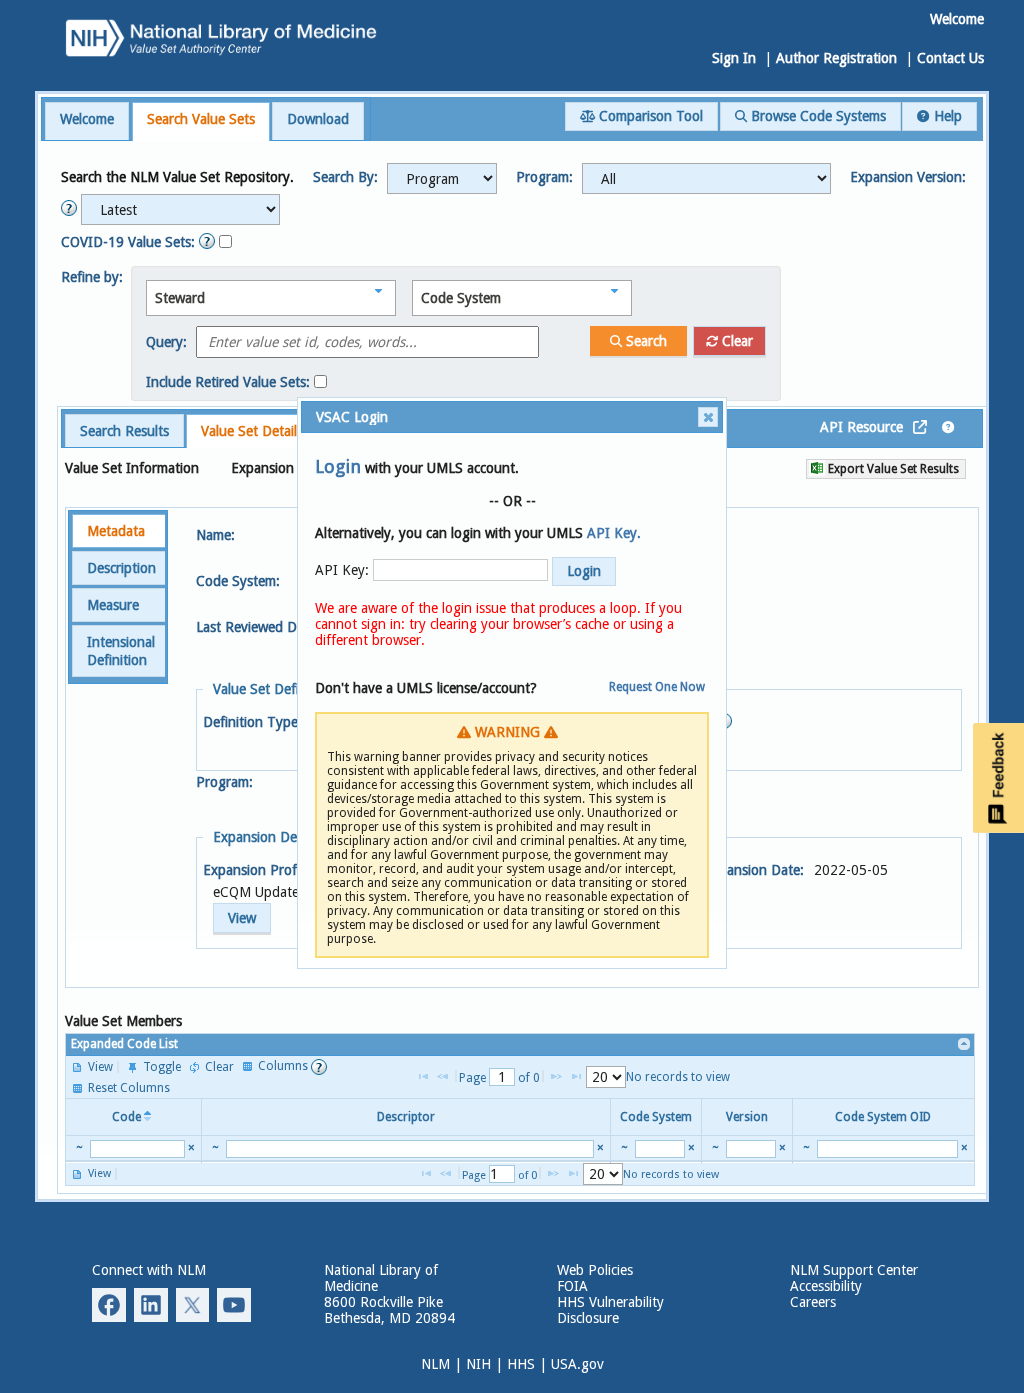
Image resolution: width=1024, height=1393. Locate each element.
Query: (166, 342)
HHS (521, 1364)
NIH (478, 1364)
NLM (435, 1364)
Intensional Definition (121, 651)
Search (644, 341)
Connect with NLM (149, 1270)
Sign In (734, 58)
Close (708, 417)
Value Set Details (252, 431)
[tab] (87, 121)
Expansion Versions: (294, 468)
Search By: (345, 177)
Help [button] (946, 116)
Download (318, 119)
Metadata (116, 531)
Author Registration (836, 58)
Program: (544, 177)
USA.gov (577, 1364)
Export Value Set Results (892, 469)
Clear (735, 341)
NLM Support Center (854, 1270)
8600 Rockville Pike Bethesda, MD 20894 (389, 1310)
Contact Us (950, 58)
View (242, 918)
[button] (442, 178)
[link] (964, 1044)
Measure (113, 605)
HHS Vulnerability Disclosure (610, 1310)
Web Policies (595, 1270)
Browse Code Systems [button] (816, 116)
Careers (813, 1302)
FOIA (572, 1286)
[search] (137, 1149)
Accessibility (826, 1286)
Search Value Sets (201, 119)
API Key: (342, 570)
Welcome (87, 119)
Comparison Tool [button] (649, 116)
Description (121, 568)
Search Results (124, 431)
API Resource (861, 427)
